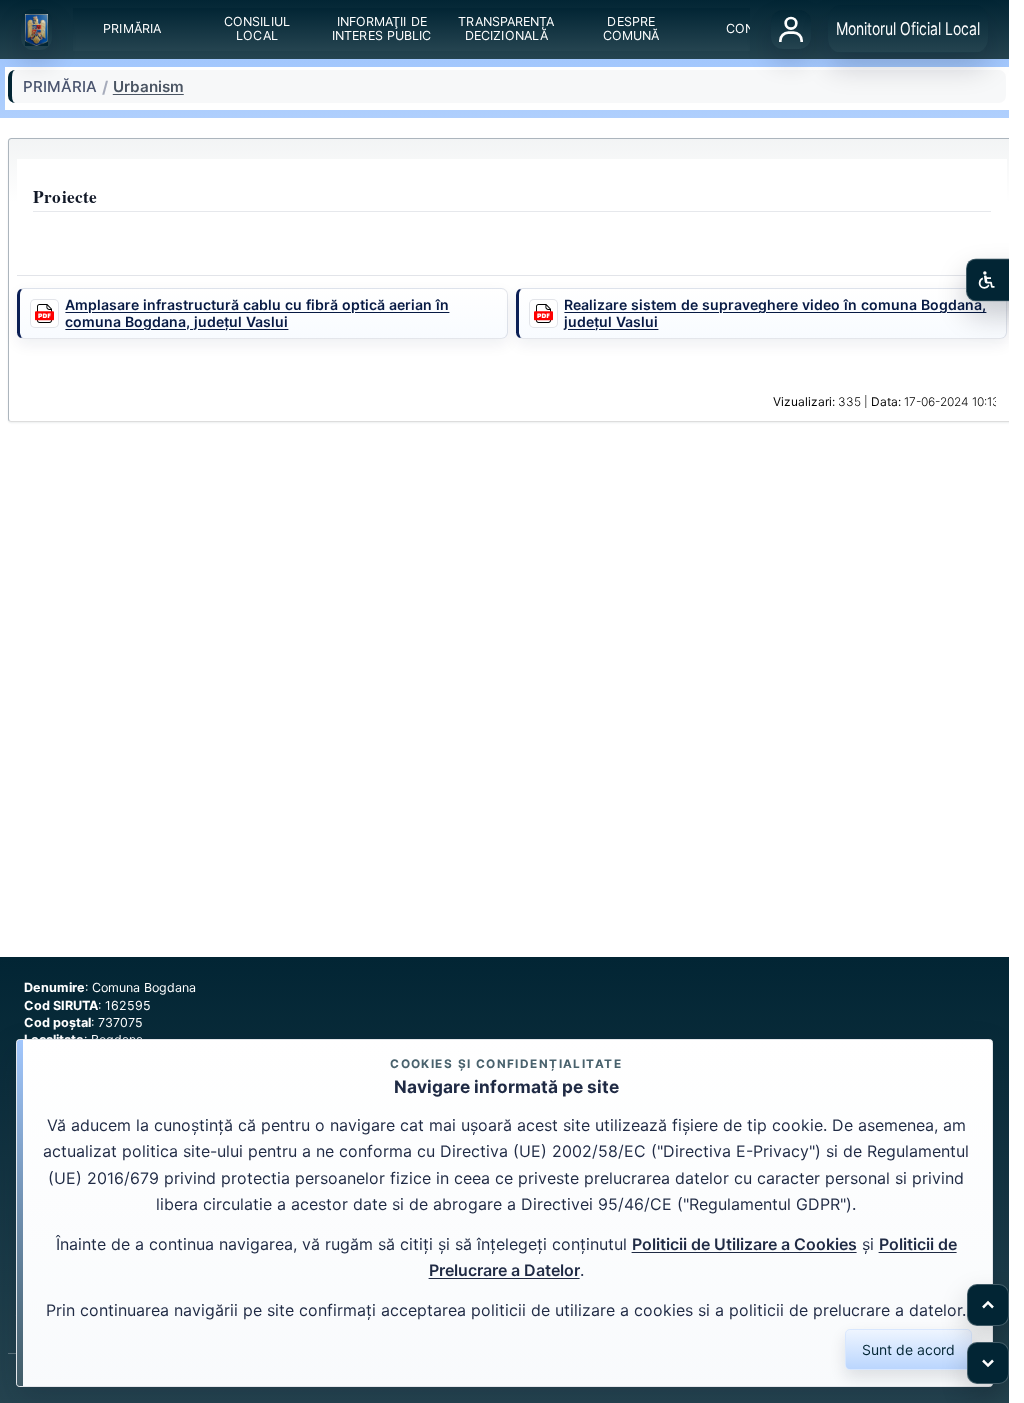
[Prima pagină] (37, 30)
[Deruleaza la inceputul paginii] (988, 1305)
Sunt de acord (908, 1349)
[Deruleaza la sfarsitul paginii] (988, 1363)
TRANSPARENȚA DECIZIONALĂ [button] (507, 29)
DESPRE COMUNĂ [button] (631, 29)
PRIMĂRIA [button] (133, 29)
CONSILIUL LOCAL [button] (257, 29)
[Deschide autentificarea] (791, 29)
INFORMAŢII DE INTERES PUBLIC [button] (381, 29)
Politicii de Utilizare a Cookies (744, 1244)
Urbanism (148, 87)
